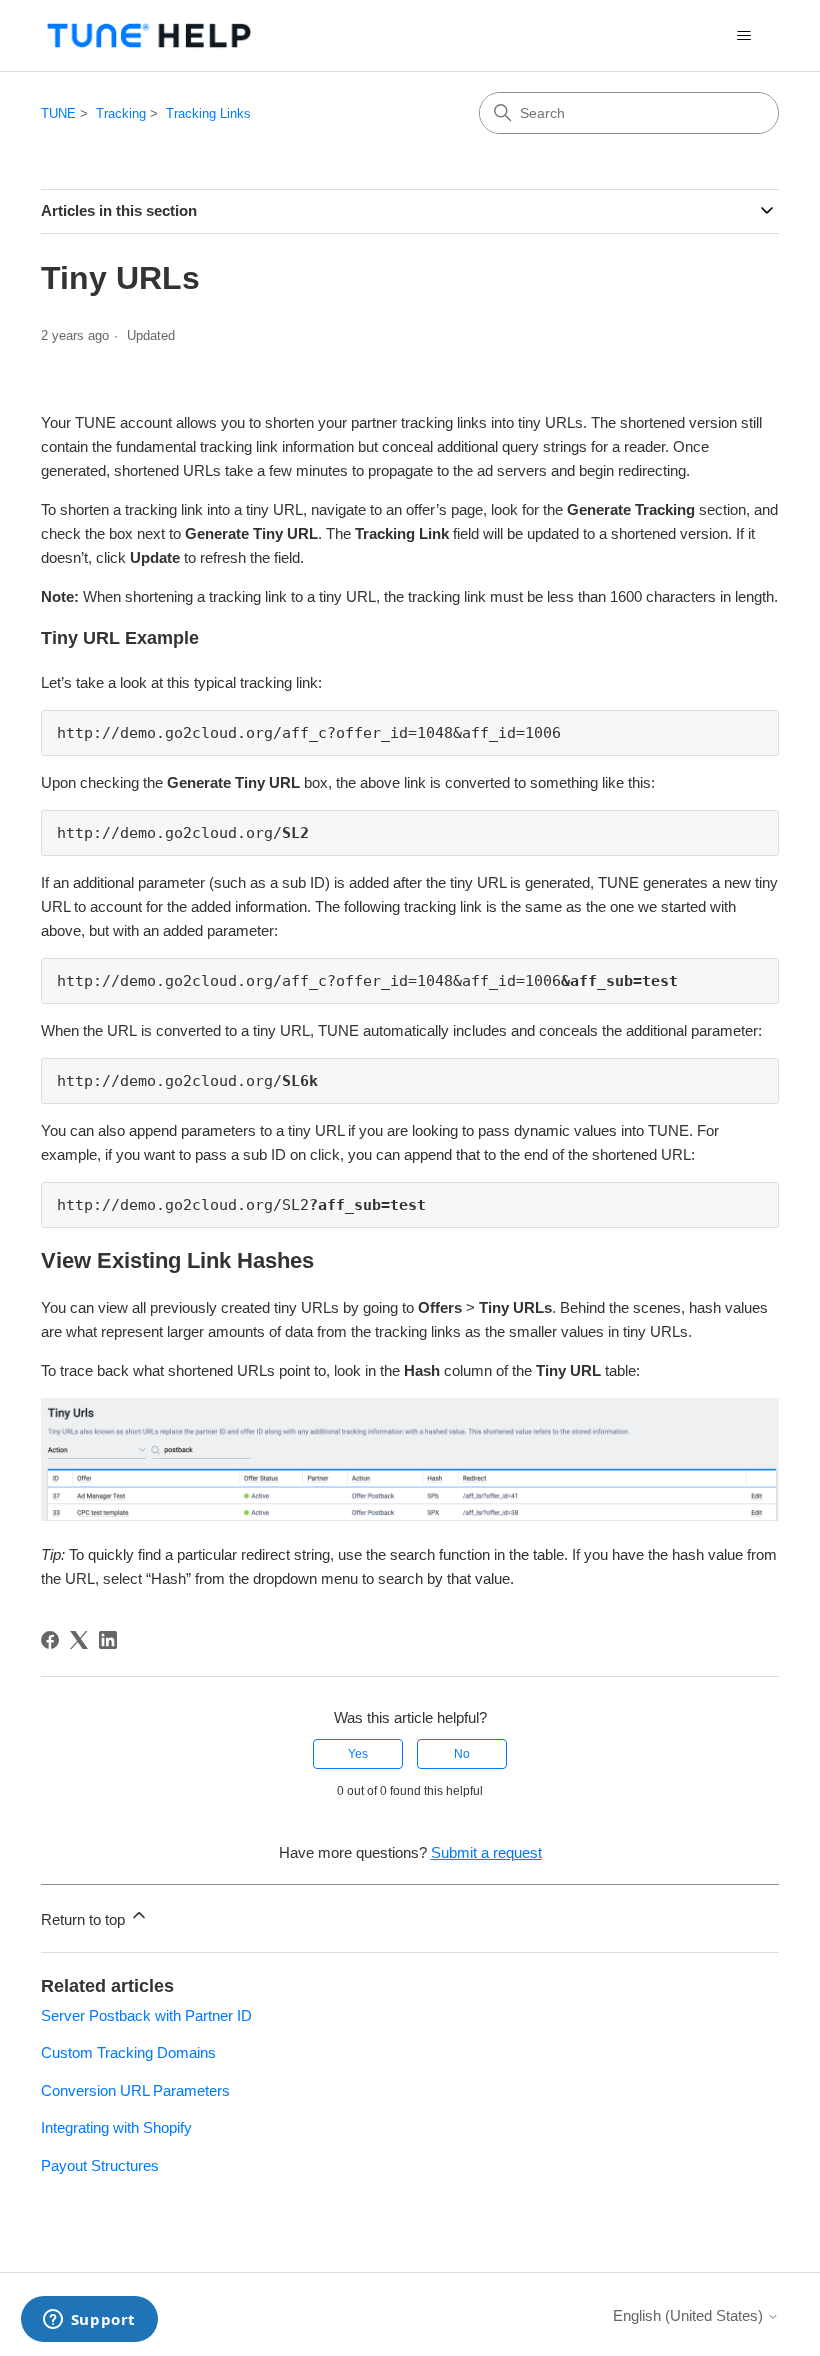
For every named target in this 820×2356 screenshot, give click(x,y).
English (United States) (690, 2315)
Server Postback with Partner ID (146, 2015)
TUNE (58, 113)
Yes (358, 1754)
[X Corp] (79, 1640)
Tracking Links (208, 113)
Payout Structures (100, 2165)
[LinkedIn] (108, 1640)
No (462, 1754)
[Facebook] (50, 1640)
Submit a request (486, 1852)
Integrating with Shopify (116, 2127)
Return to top (85, 1919)
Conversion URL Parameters (135, 2090)
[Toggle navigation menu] (743, 36)
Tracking (121, 113)
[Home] (149, 35)
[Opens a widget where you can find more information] (89, 2321)
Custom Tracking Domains (128, 2052)
